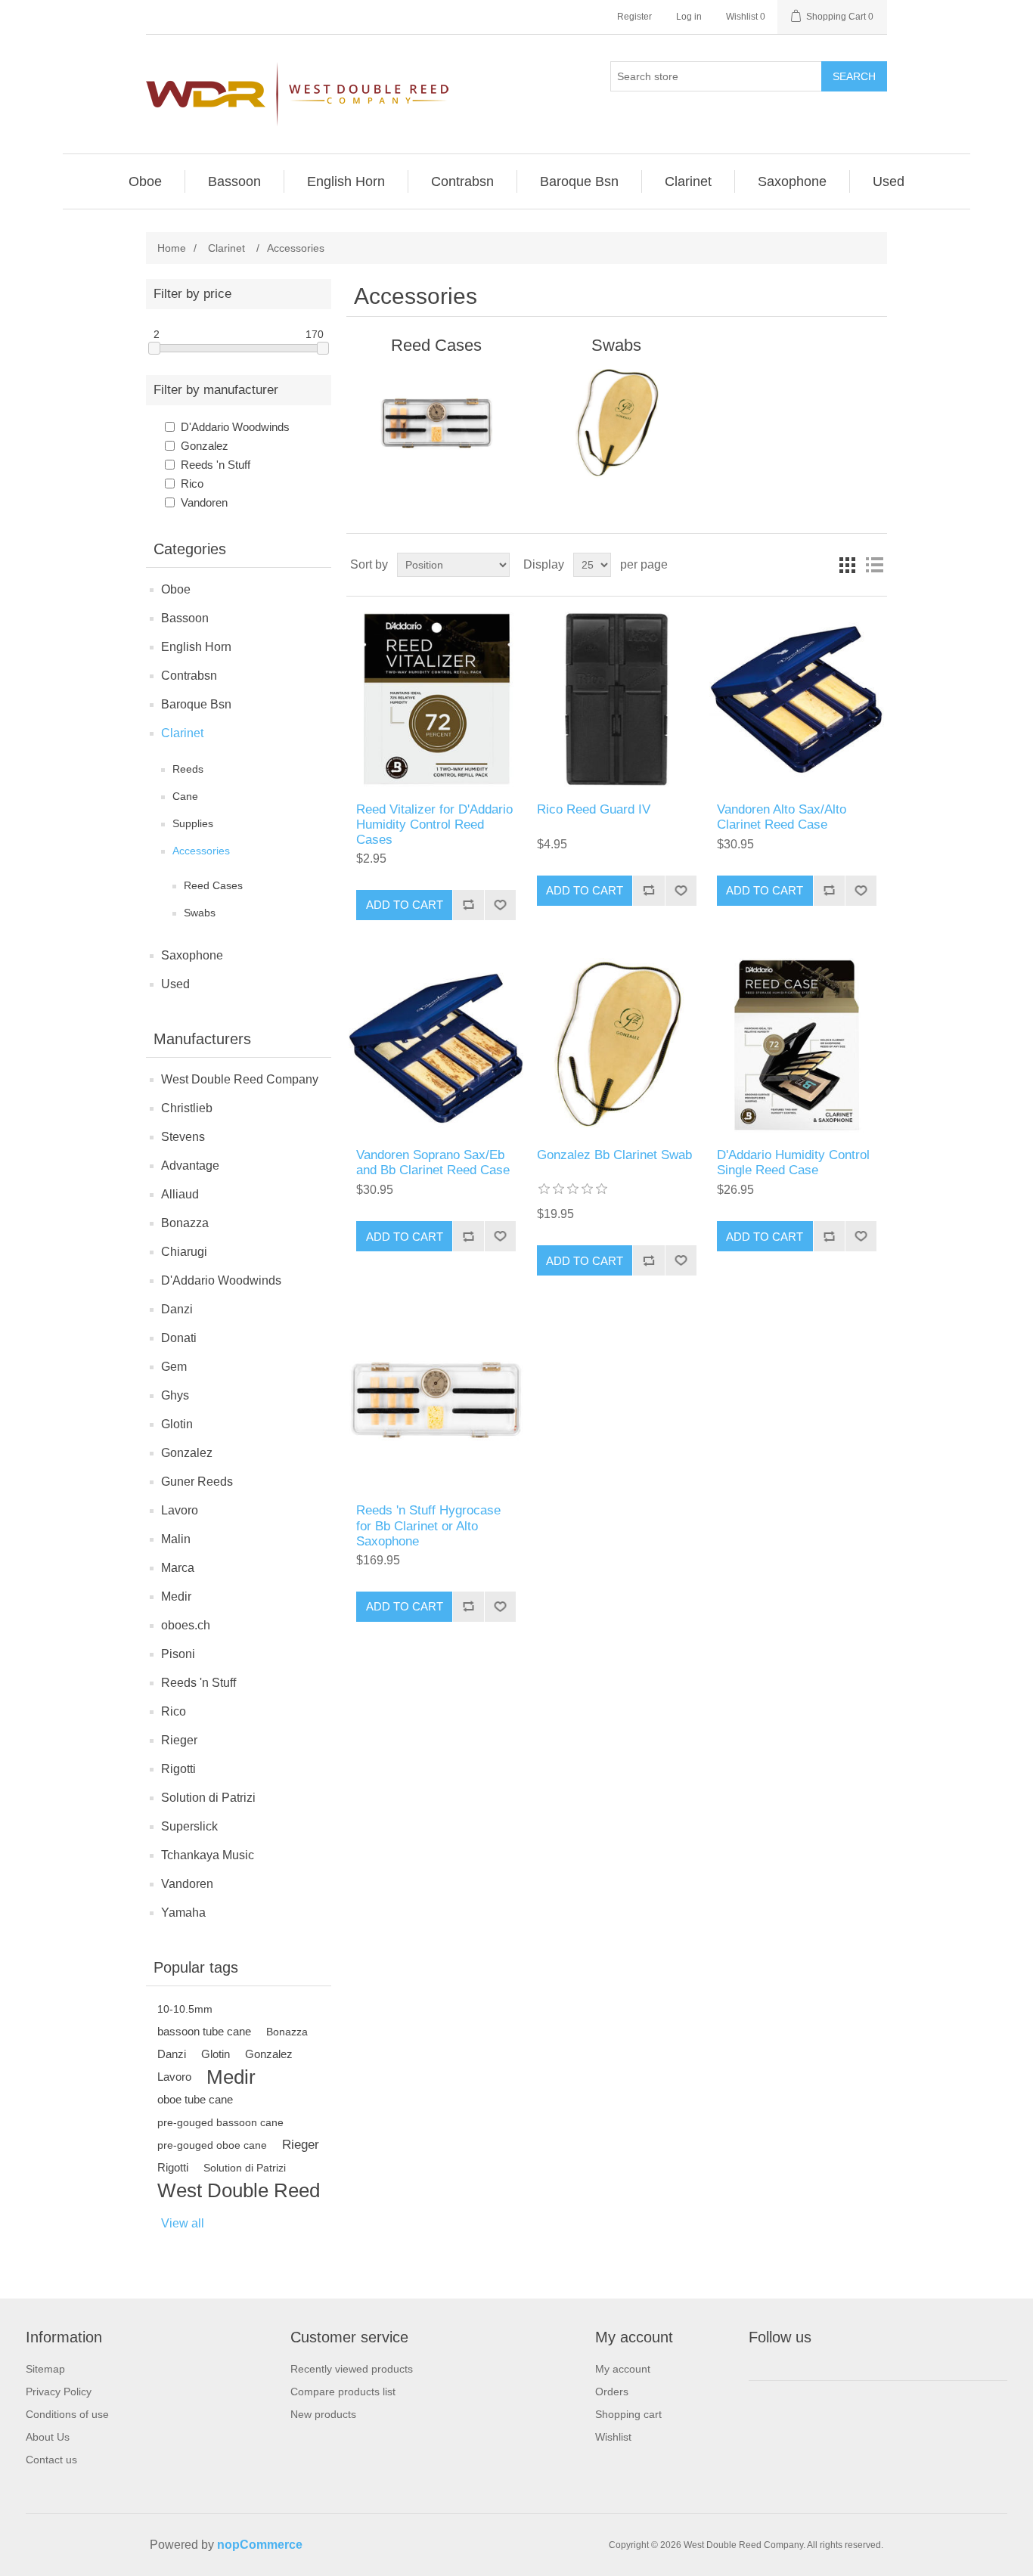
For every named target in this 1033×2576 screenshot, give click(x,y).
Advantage (190, 1166)
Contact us (51, 2460)
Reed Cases (213, 885)
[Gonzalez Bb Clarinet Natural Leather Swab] (617, 1045)
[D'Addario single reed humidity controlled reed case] (797, 1045)
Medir (176, 1596)
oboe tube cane (195, 2099)
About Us (48, 2437)
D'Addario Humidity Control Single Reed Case (793, 1162)
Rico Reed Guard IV (594, 809)
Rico (192, 484)
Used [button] (889, 181)
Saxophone (192, 955)
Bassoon (185, 618)
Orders (612, 2392)
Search (854, 76)
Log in (689, 17)
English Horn (196, 647)
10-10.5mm (185, 2009)
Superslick (189, 1826)
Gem (174, 1367)
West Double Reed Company (240, 1079)
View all (183, 2223)
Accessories (201, 851)
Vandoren (204, 502)
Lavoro (180, 1510)
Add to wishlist (500, 905)
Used (175, 984)
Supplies (193, 823)
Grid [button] (847, 565)
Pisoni (178, 1654)
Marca (178, 1568)
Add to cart (405, 905)
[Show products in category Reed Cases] (436, 423)
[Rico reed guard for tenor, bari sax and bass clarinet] (617, 699)
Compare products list (343, 2392)
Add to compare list (468, 905)
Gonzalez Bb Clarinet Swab (614, 1155)
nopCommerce (260, 2545)
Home (172, 248)
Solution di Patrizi (208, 1798)
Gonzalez (205, 446)
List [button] (874, 565)
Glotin (177, 1424)
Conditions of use (67, 2414)
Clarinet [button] (688, 181)
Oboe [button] (145, 181)
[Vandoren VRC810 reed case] (436, 1045)
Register (634, 17)
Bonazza (185, 1223)
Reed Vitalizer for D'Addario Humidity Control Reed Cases (434, 825)
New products (323, 2414)
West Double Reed (239, 2190)
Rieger (179, 1740)
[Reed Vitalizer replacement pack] (436, 699)
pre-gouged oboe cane (212, 2145)
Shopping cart (628, 2414)
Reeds (188, 769)
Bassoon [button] (234, 181)
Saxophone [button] (792, 181)
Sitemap (45, 2369)
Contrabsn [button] (462, 181)
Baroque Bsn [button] (579, 181)
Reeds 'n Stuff (216, 465)
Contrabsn (189, 676)
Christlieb (187, 1108)
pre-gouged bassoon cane (220, 2122)
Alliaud (180, 1194)
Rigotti (178, 1769)
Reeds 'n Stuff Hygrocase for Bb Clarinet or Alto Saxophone (428, 1526)
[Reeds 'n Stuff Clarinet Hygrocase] (436, 1401)
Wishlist (613, 2437)
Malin (176, 1539)
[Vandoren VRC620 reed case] (797, 699)
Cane (185, 796)
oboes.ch (186, 1625)
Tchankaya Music (208, 1855)
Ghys (175, 1395)
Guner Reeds (197, 1482)
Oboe (176, 589)
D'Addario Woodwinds (235, 427)
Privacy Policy (59, 2392)
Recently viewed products (352, 2369)
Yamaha (183, 1913)
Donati (179, 1338)
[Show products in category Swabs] (617, 423)
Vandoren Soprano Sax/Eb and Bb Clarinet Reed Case (433, 1162)
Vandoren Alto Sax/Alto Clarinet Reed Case (782, 817)
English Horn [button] (346, 181)
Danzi (177, 1309)
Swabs (200, 913)
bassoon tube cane (204, 2031)
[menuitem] (146, 181)
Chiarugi (184, 1252)
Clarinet (182, 733)
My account (623, 2369)
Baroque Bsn (196, 704)
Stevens (183, 1137)
